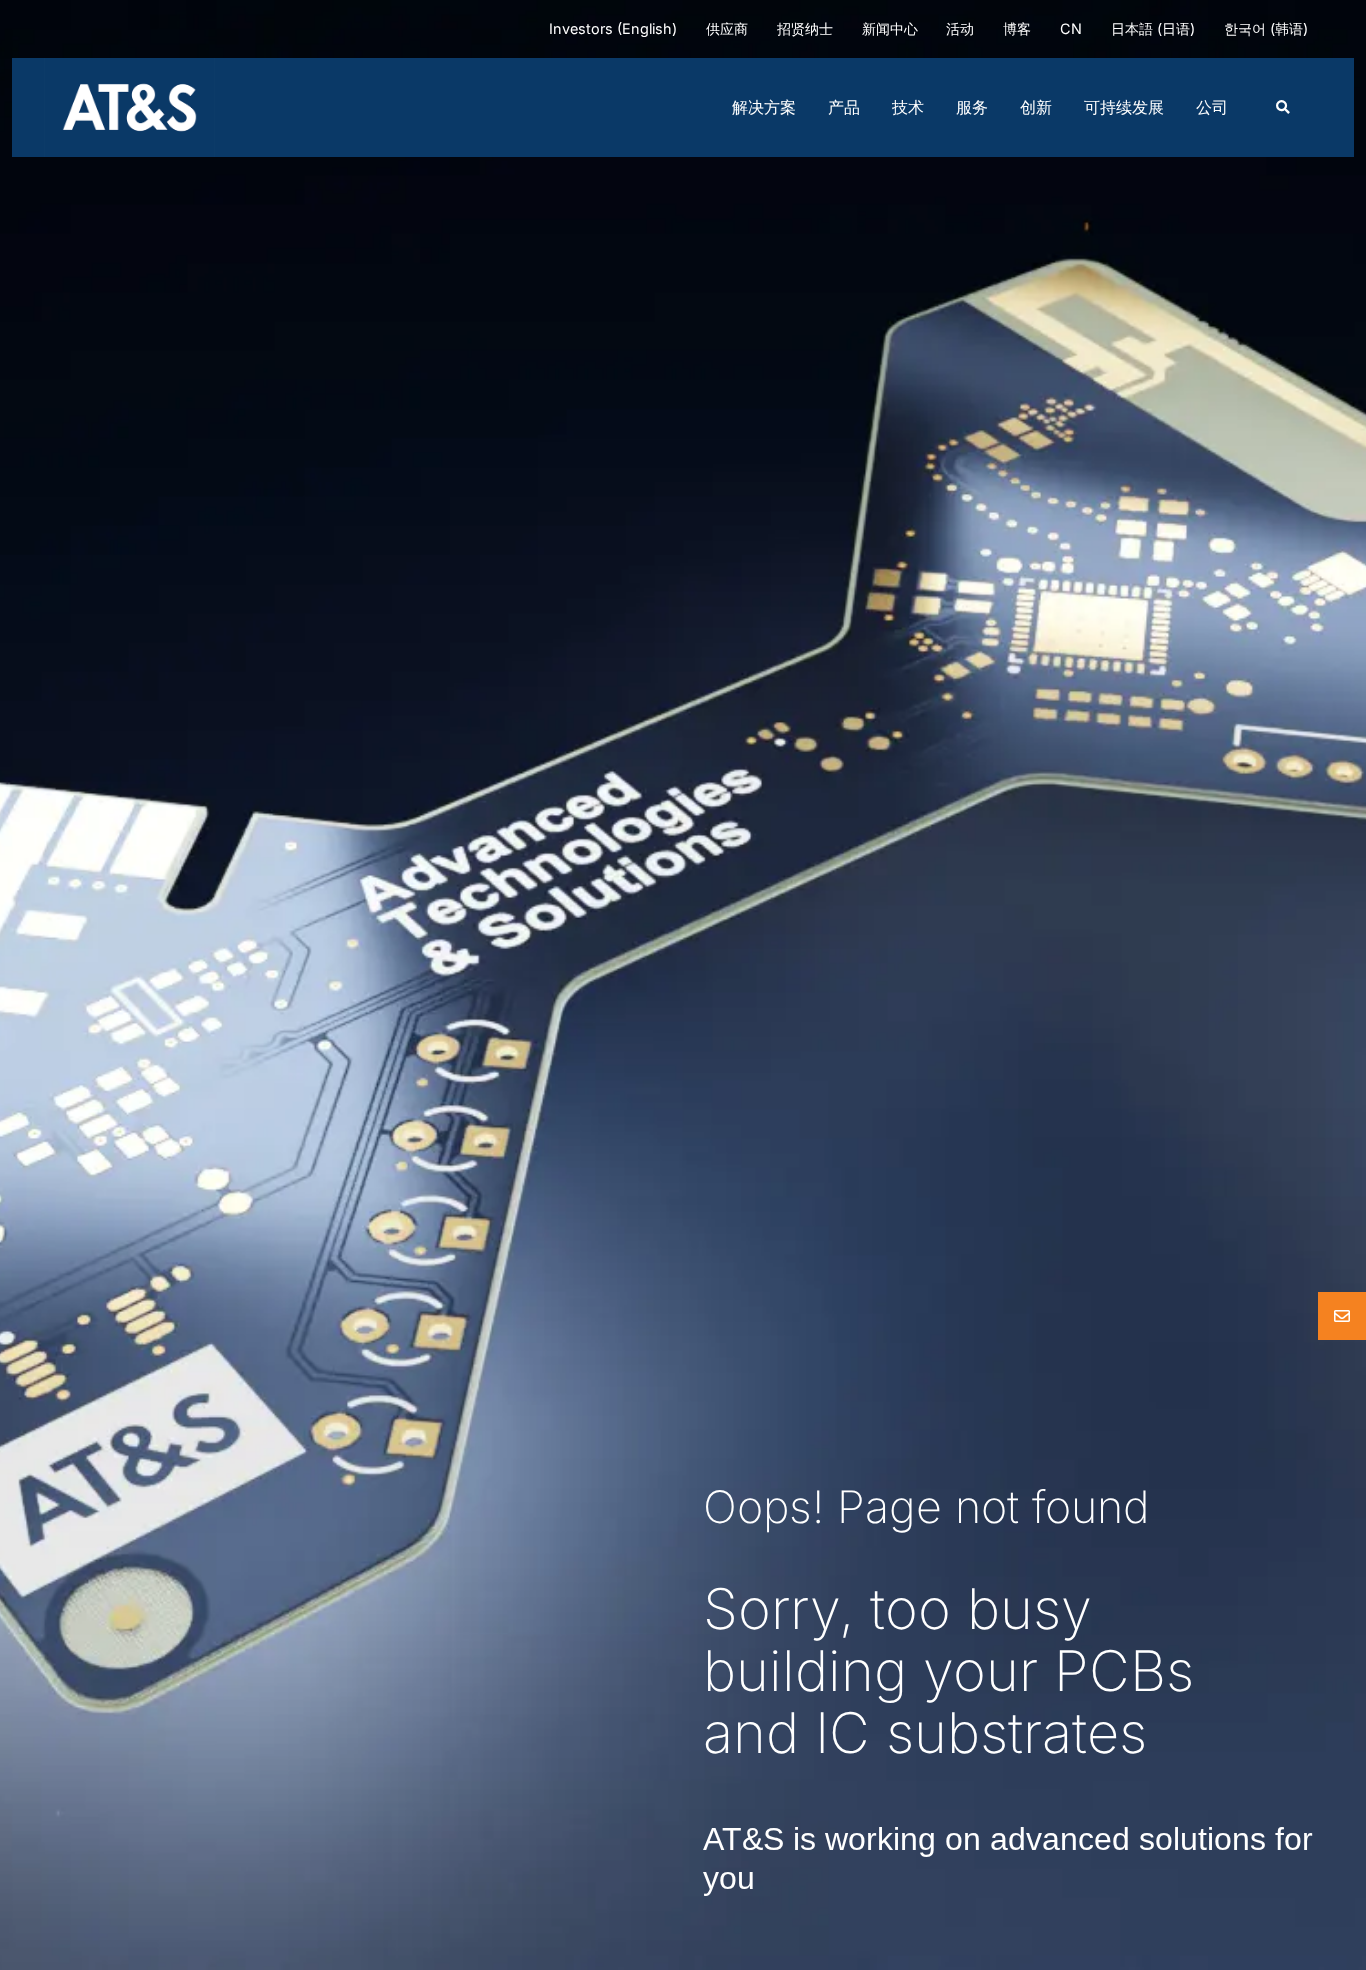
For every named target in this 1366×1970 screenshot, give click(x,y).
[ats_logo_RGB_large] (129, 66)
